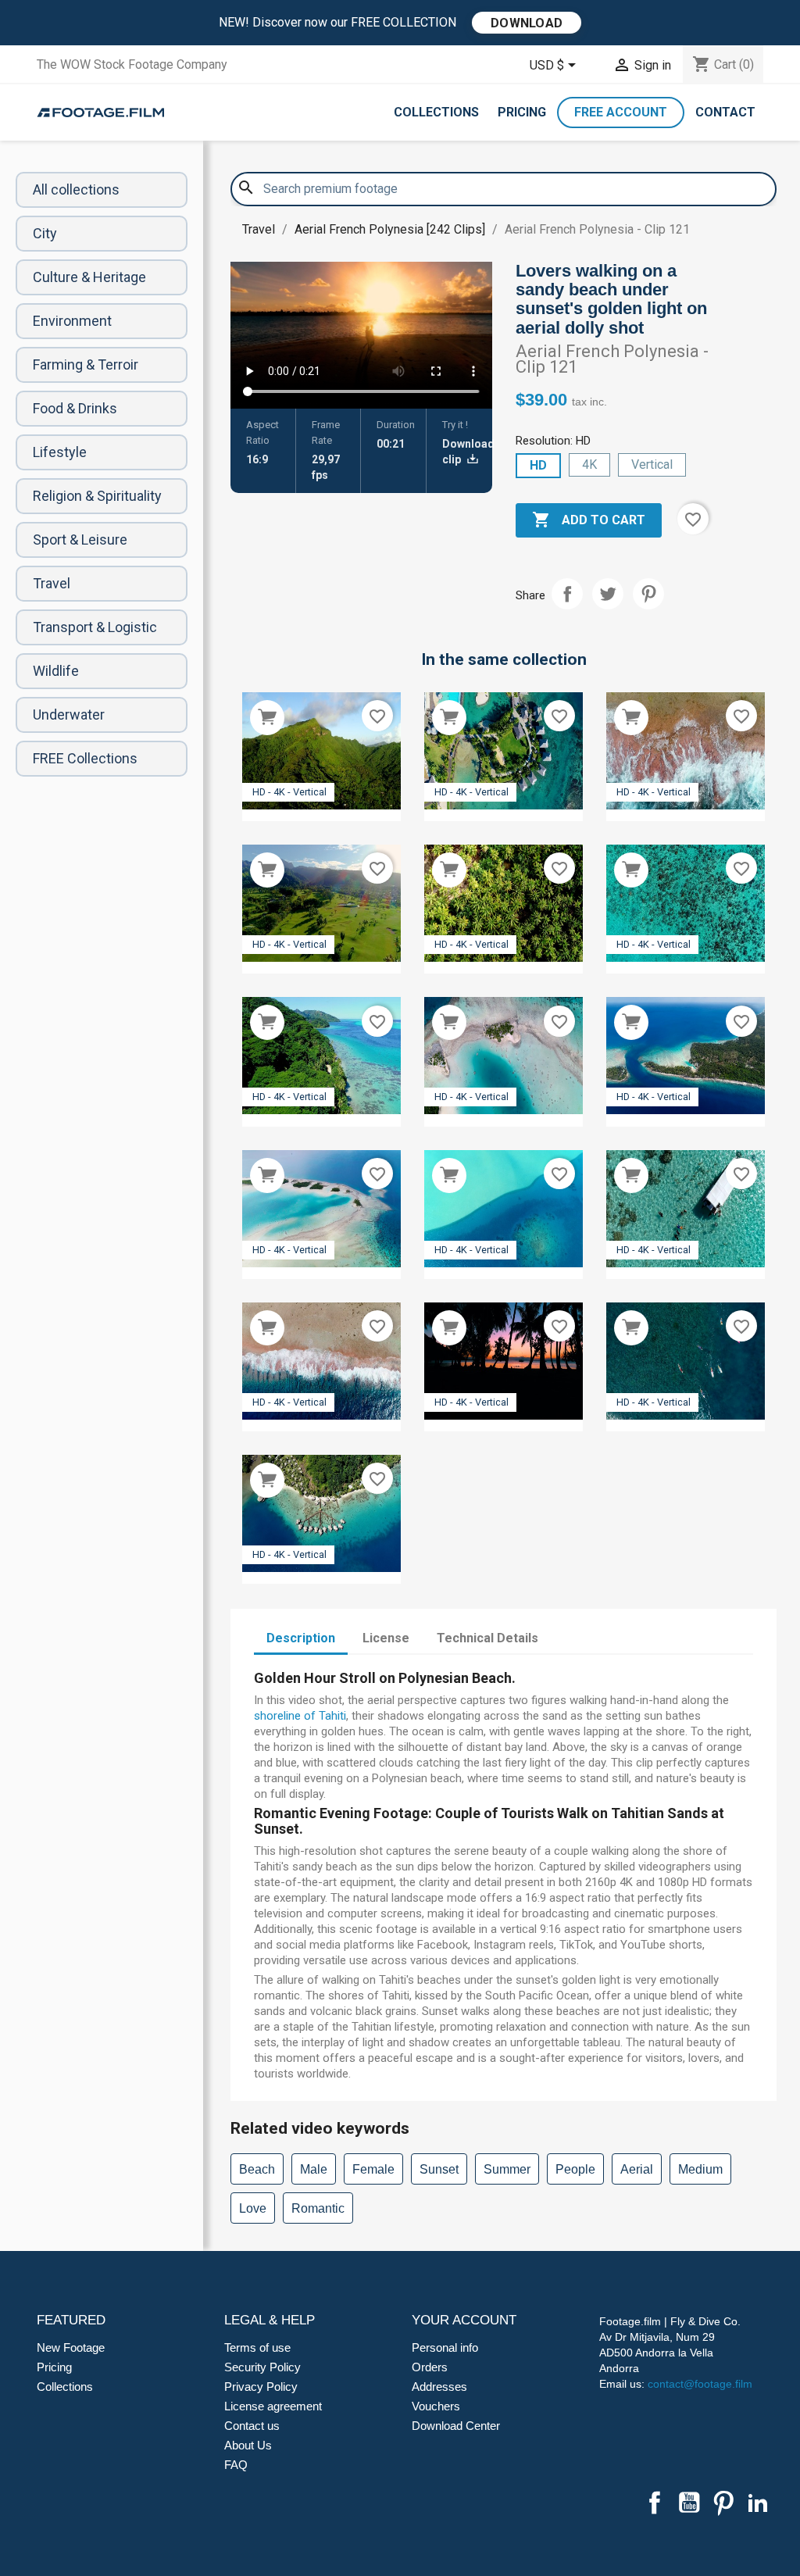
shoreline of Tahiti (300, 1716)
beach (257, 2169)
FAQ (236, 2465)
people (575, 2169)
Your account (464, 2320)
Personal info (445, 2347)
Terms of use (257, 2347)
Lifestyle (60, 452)
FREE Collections (85, 758)
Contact (725, 112)
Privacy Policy (261, 2387)
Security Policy (262, 2367)
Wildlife (56, 671)
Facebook (655, 2503)
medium (700, 2169)
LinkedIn (758, 2503)
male (314, 2169)
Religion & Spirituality (97, 496)
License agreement (273, 2406)
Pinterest (648, 594)
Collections (436, 112)
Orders (430, 2367)
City (45, 233)
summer (507, 2169)
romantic (318, 2208)
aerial (637, 2169)
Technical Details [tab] (487, 1638)
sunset (439, 2169)
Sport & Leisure (80, 539)
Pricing (522, 112)
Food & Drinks (75, 408)
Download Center (456, 2426)
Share (567, 594)
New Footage (71, 2347)
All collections (76, 189)
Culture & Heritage (89, 277)
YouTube (689, 2503)
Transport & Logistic (95, 627)
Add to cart (589, 520)
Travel (52, 583)
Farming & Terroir (86, 364)
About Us (248, 2445)
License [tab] (386, 1638)
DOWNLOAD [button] (527, 23)
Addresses (439, 2387)
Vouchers (436, 2406)
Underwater (69, 715)
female (373, 2169)
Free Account (621, 112)
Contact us (252, 2426)
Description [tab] (301, 1638)
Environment (72, 321)
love (253, 2208)
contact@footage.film (700, 2384)
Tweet (608, 594)
